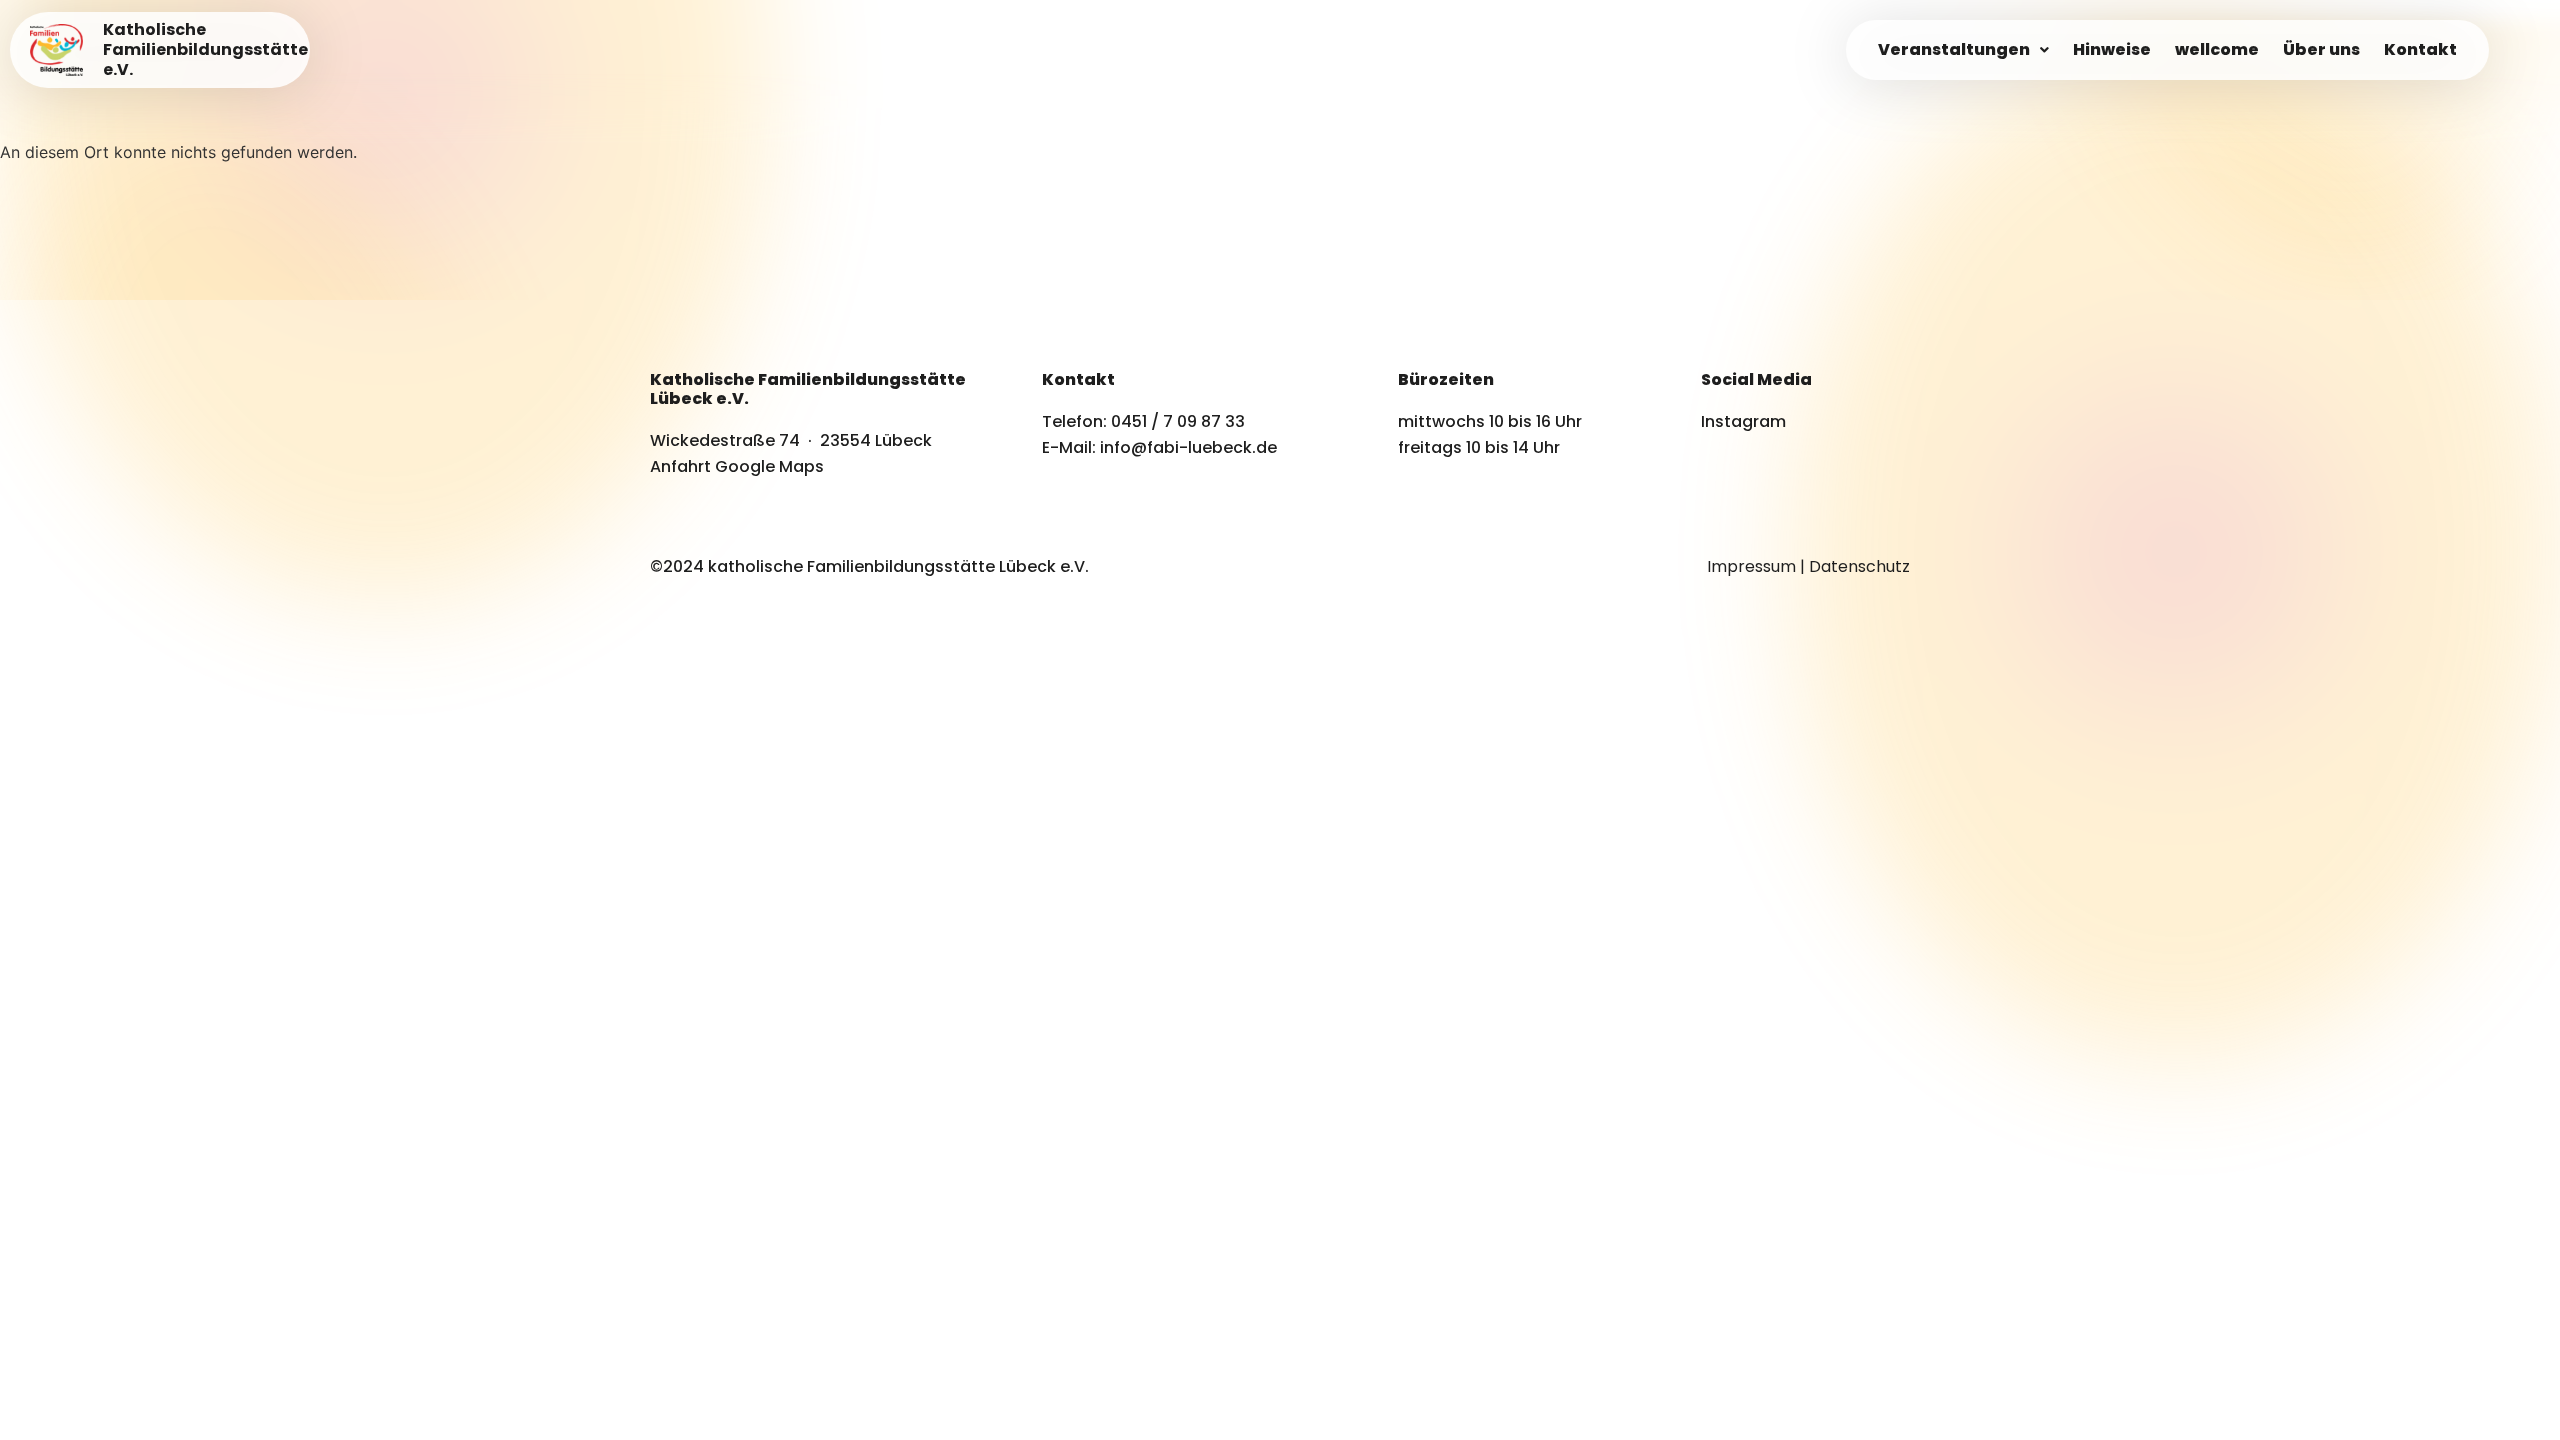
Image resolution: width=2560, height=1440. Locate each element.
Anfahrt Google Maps (737, 466)
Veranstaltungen (1954, 49)
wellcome (2217, 49)
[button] (1963, 50)
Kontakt (2420, 49)
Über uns (2321, 49)
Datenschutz (1859, 566)
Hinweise (2112, 49)
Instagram (1743, 421)
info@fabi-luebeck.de (1188, 447)
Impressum (1751, 566)
